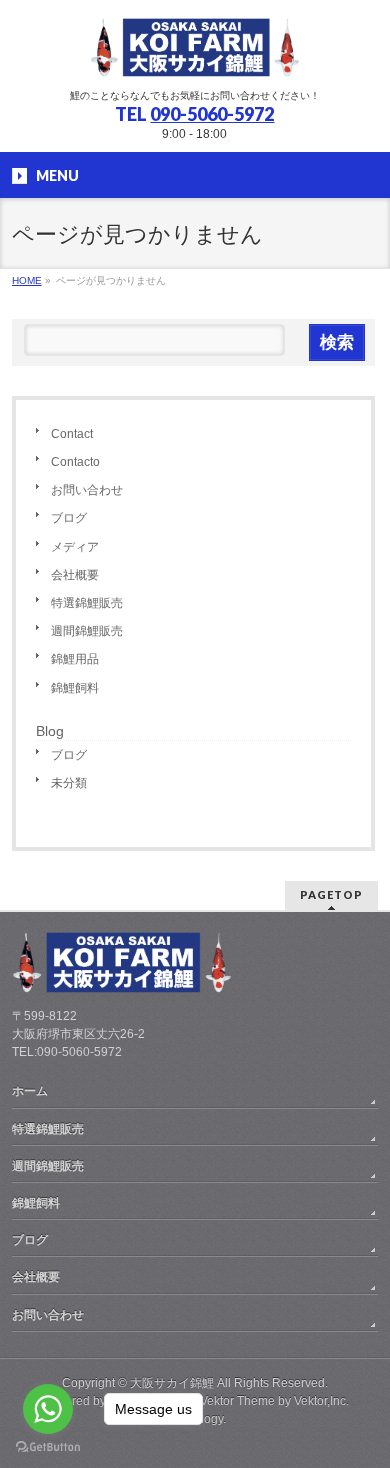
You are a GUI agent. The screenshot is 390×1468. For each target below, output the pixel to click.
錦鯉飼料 (75, 688)
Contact (72, 434)
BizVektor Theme (229, 1401)
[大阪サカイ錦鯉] (195, 55)
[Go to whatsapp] (48, 1409)
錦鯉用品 (75, 659)
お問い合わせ (87, 490)
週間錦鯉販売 (87, 631)
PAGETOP (331, 894)
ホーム (30, 1091)
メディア (75, 547)
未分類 (69, 783)
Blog (50, 731)
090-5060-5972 (212, 114)
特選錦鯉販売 (87, 603)
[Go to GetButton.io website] (48, 1447)
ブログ (69, 518)
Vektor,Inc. (321, 1401)
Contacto (75, 462)
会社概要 (75, 575)
